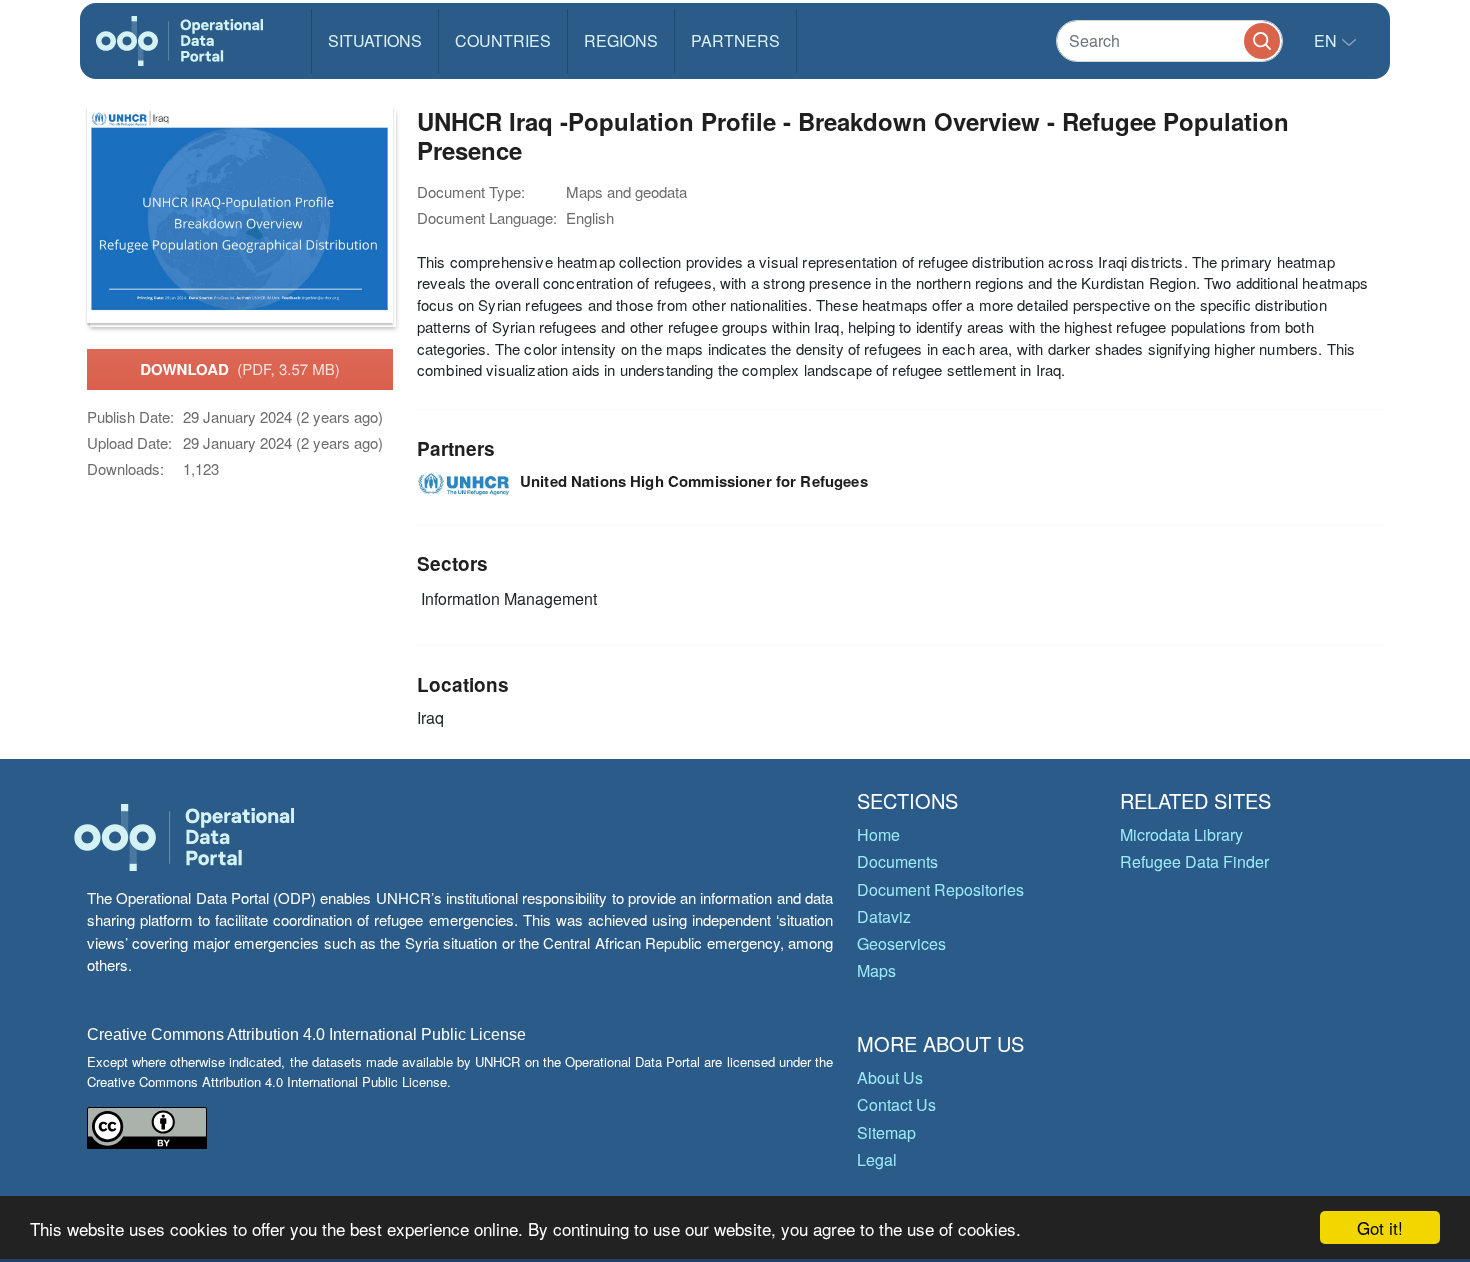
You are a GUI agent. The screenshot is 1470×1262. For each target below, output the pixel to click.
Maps (876, 970)
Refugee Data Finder (1194, 861)
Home (878, 834)
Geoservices (901, 943)
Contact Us (896, 1104)
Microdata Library (1181, 834)
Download (240, 369)
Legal (877, 1159)
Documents (897, 861)
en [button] (1327, 40)
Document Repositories (940, 889)
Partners (735, 40)
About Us (890, 1077)
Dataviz (884, 916)
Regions (621, 40)
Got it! (1380, 1227)
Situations (375, 40)
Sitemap (886, 1132)
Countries (503, 40)
